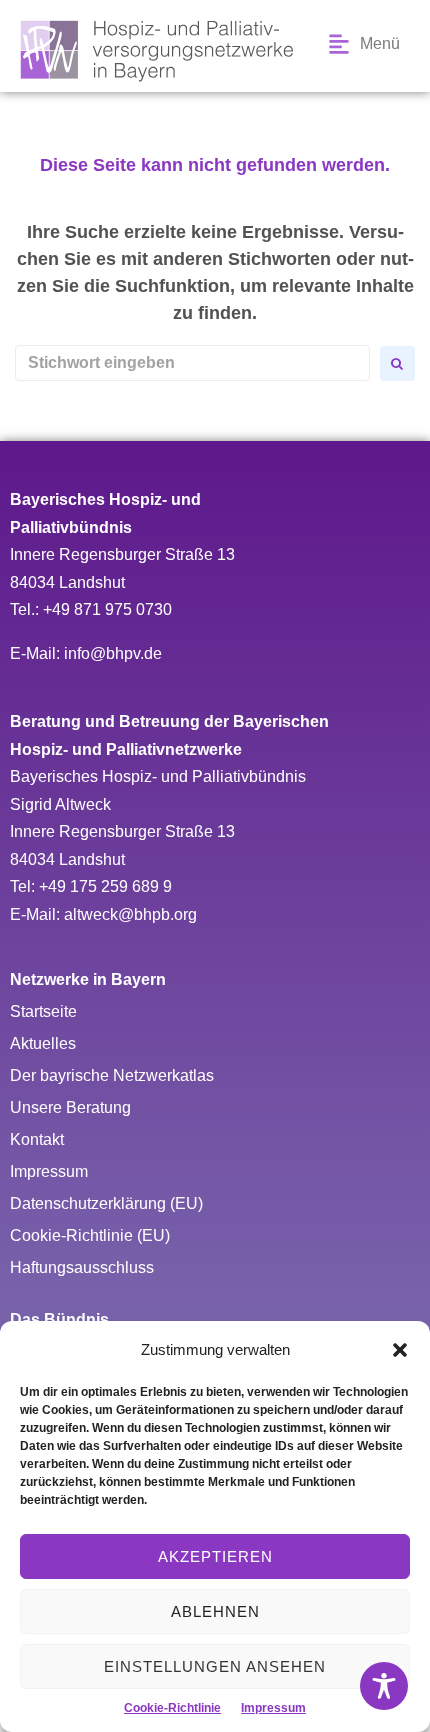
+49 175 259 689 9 (105, 886)
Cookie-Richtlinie (172, 1708)
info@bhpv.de (113, 653)
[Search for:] (192, 363)
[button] (400, 1350)
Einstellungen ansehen (215, 1666)
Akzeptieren (215, 1556)
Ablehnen (215, 1611)
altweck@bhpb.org (130, 914)
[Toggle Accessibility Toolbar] (384, 1686)
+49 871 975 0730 (107, 609)
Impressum (273, 1708)
